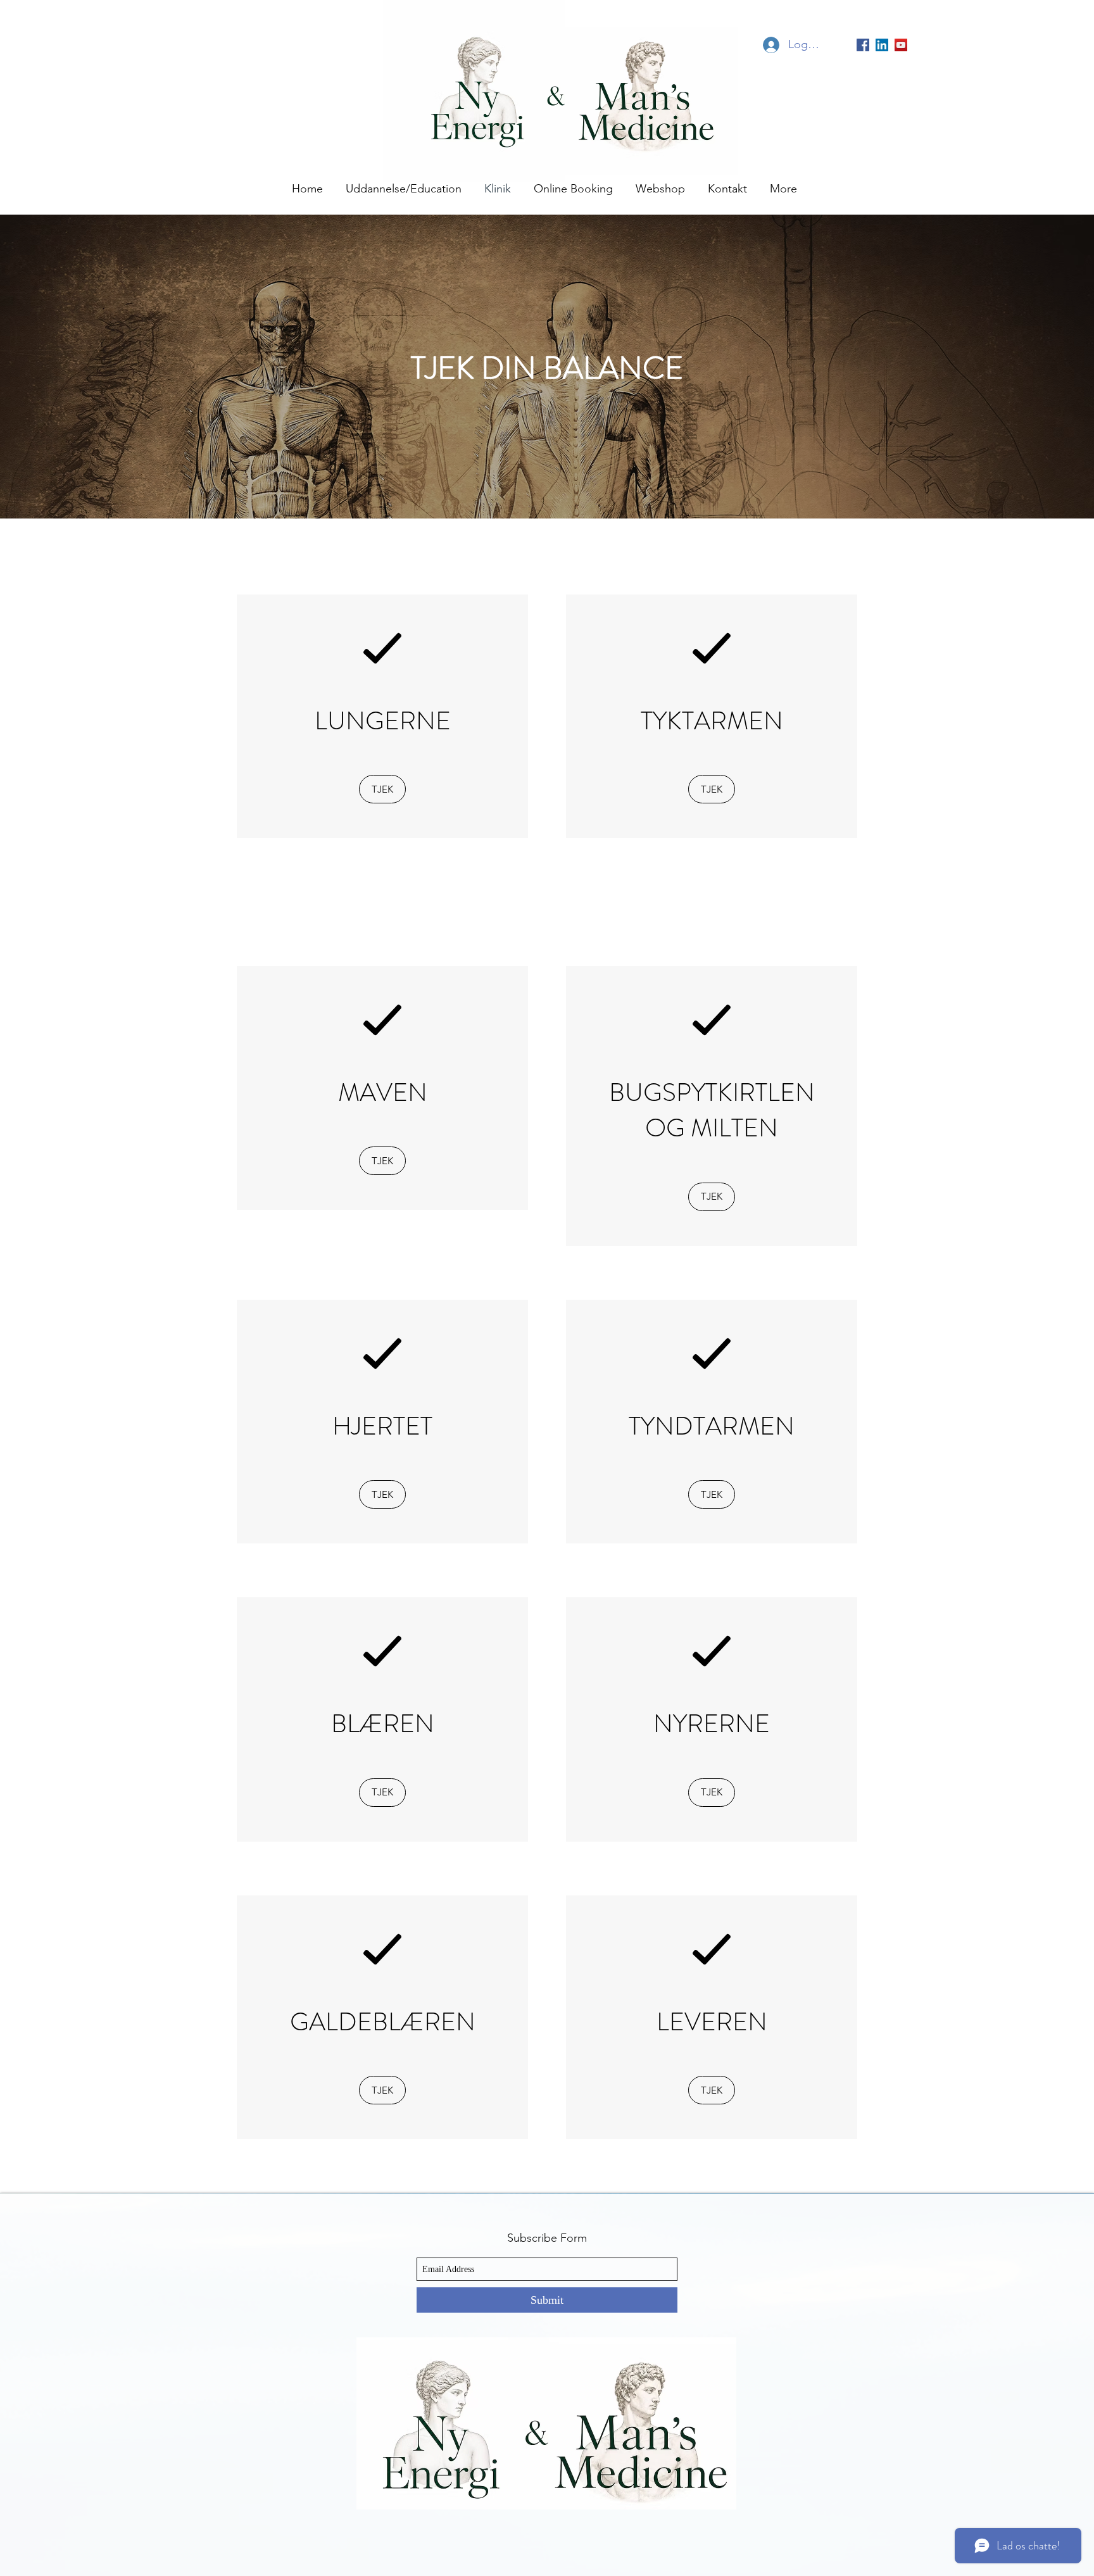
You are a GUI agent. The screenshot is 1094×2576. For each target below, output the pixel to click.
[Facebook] (863, 45)
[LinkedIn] (882, 45)
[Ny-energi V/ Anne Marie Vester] (901, 45)
